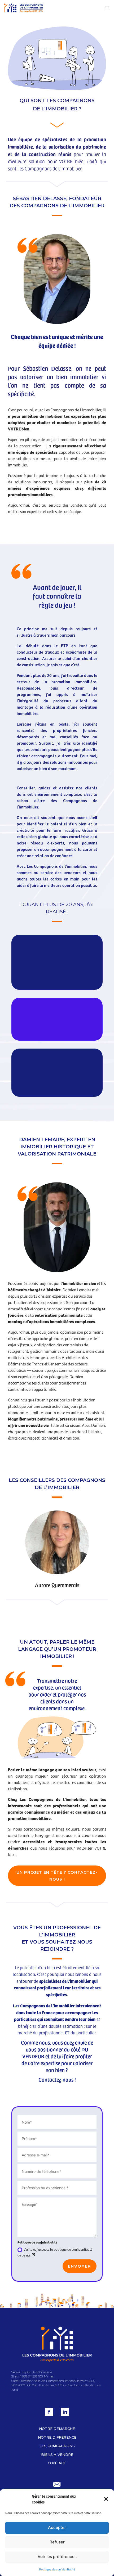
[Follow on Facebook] (49, 2412)
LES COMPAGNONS (57, 2446)
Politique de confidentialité (57, 2569)
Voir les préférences (57, 2557)
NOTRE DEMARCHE (57, 2429)
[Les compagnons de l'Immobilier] (24, 8)
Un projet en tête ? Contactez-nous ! (57, 1876)
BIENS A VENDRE (57, 2454)
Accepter (57, 2527)
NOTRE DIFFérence (57, 2437)
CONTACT (57, 2463)
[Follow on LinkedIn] (65, 2412)
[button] (106, 2499)
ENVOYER (80, 2266)
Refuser (57, 2542)
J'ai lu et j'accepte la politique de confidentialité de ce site (55, 2252)
